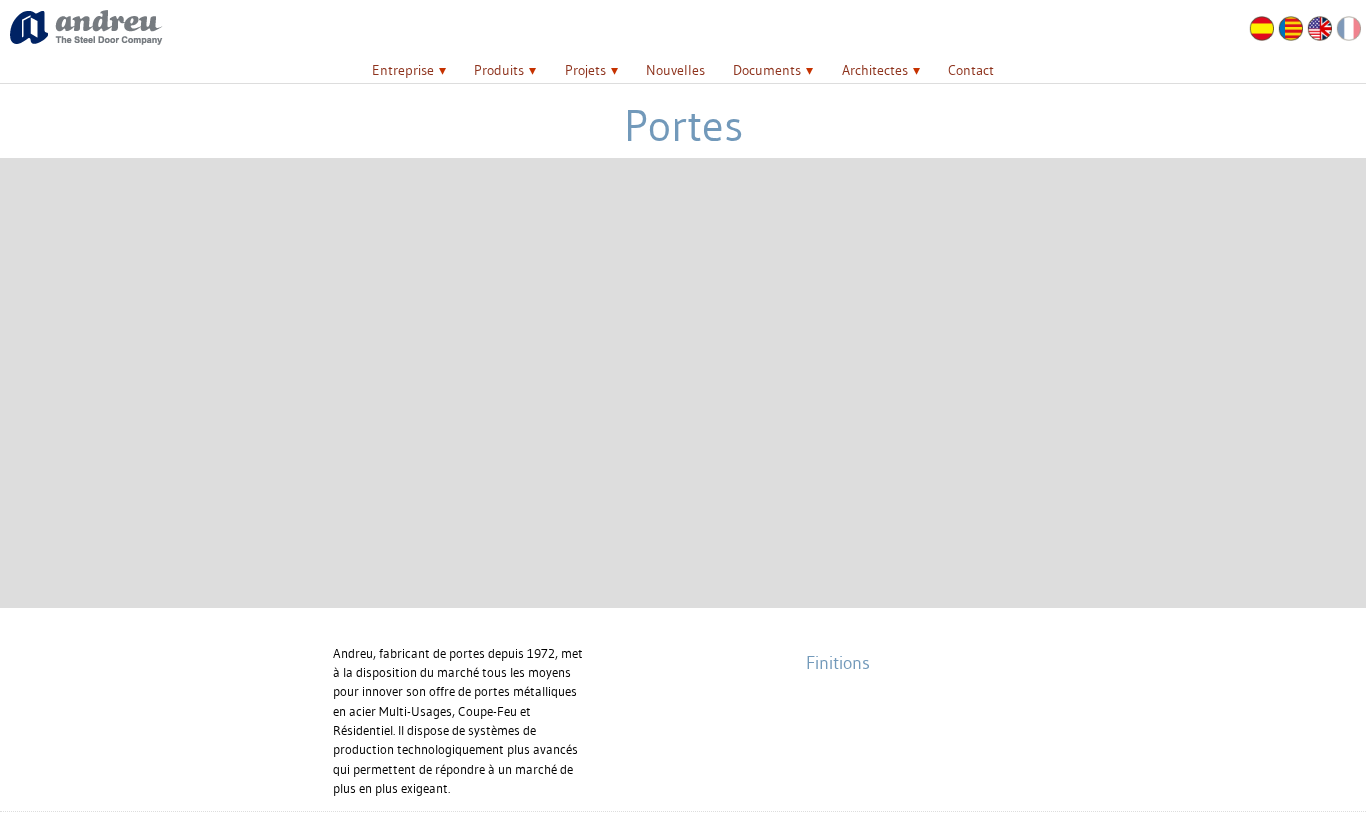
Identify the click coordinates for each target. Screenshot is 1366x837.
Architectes (875, 70)
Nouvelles (675, 70)
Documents (767, 70)
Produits (499, 70)
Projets (585, 70)
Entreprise (403, 70)
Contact (971, 70)
